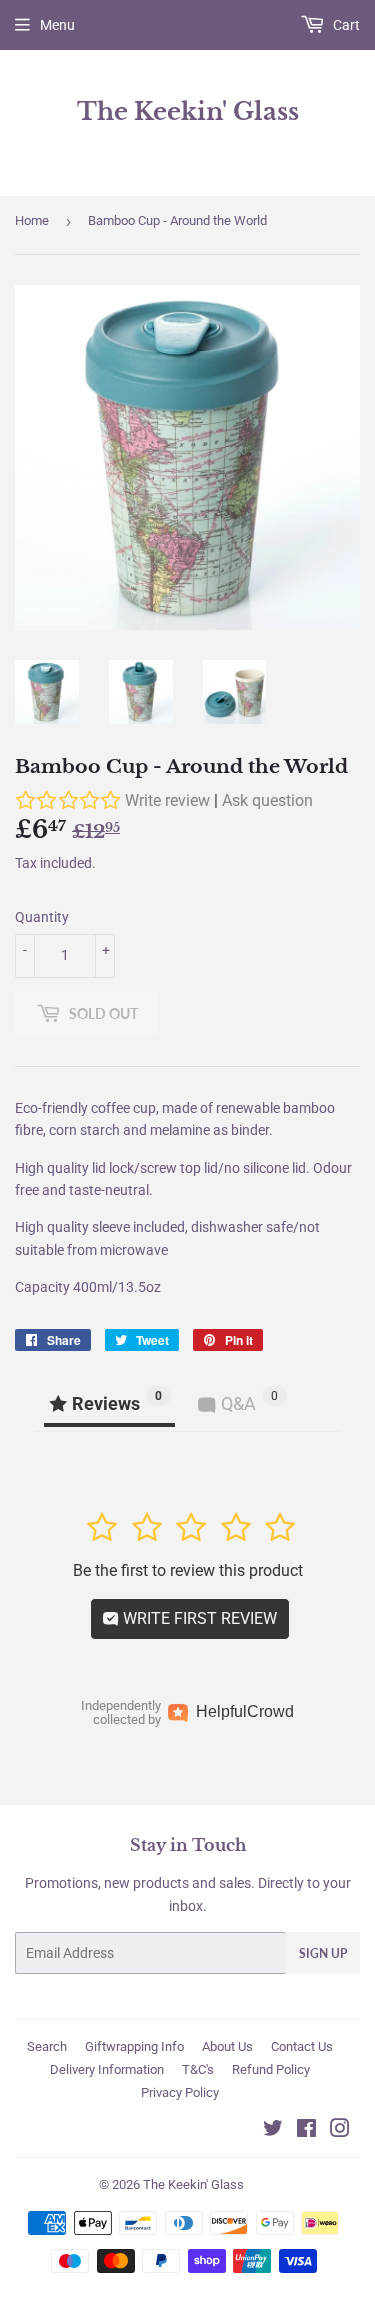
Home (32, 220)
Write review (167, 800)
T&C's (198, 2069)
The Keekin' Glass (188, 111)
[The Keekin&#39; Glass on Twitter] (273, 2131)
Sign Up (323, 1953)
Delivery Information (107, 2069)
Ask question (267, 800)
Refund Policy (271, 2069)
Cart (345, 25)
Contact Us (302, 2046)
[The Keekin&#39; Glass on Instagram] (340, 2131)
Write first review (198, 1618)
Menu (57, 25)
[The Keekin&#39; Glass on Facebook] (306, 2131)
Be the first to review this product (188, 1570)
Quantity (42, 917)
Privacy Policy (180, 2092)
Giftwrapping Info (134, 2046)
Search (47, 2046)
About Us (227, 2046)
